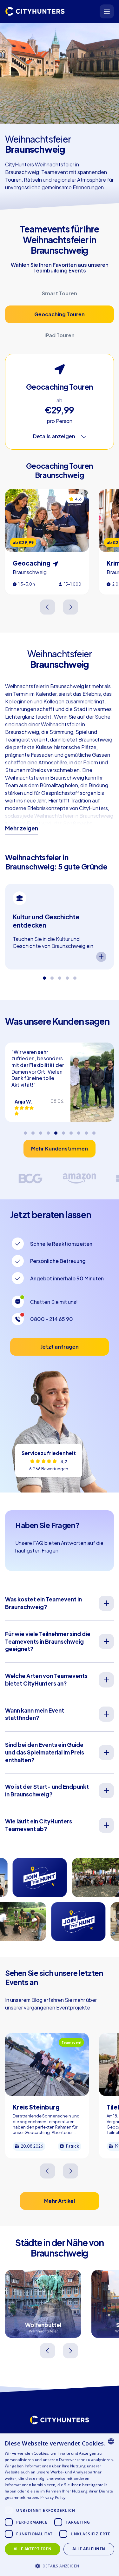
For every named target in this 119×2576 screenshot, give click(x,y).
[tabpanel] (60, 927)
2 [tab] (52, 976)
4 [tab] (67, 976)
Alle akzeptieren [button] (33, 2549)
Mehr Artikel (60, 2201)
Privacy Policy (53, 2497)
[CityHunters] (35, 11)
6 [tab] (63, 1131)
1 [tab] (44, 976)
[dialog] (60, 2505)
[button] (60, 2565)
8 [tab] (79, 1131)
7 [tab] (71, 1131)
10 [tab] (94, 1131)
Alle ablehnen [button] (89, 2549)
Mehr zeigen (22, 828)
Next (71, 607)
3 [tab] (60, 976)
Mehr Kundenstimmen (60, 1148)
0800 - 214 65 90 (52, 1319)
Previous (48, 607)
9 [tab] (86, 1131)
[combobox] (111, 2441)
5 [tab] (75, 976)
